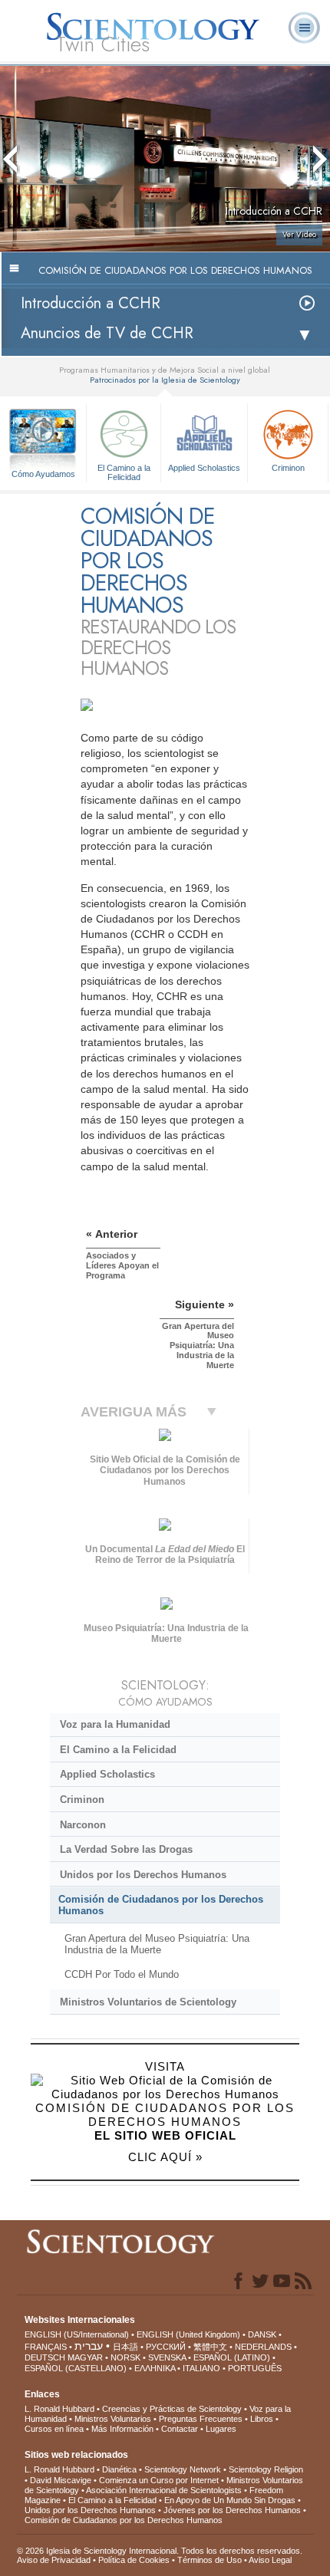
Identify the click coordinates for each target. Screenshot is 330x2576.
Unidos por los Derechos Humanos (143, 1875)
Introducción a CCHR (91, 303)
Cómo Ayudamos (43, 474)
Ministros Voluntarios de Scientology (148, 2002)
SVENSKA (167, 2357)
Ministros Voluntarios (113, 2419)
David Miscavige (61, 2480)
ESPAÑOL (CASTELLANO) (76, 2368)
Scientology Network (183, 2469)
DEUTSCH (45, 2357)
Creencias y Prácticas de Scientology (172, 2409)
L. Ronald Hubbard (59, 2409)
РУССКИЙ (166, 2347)
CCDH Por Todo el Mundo (122, 1974)
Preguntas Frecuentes (201, 2419)
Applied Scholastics (204, 468)
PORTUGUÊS (255, 2368)
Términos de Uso (210, 2560)
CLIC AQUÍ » (165, 2157)
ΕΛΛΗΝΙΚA (155, 2368)
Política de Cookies (134, 2560)
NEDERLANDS (263, 2347)
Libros (262, 2419)
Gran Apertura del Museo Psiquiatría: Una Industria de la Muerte (157, 1944)
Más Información (122, 2429)
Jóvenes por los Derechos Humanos (232, 2510)
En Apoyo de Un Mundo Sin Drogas (230, 2500)
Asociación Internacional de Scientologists (164, 2490)
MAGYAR (85, 2357)
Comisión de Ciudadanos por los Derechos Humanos (161, 1905)
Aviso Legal (270, 2560)
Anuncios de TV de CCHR (107, 333)
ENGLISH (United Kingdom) (188, 2334)
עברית (89, 2346)
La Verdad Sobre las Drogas (126, 1849)
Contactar (180, 2429)
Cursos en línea (54, 2429)
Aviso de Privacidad (54, 2560)
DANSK (262, 2334)
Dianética (119, 2469)
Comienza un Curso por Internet (159, 2480)
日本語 (125, 2347)
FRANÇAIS (46, 2347)
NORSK (125, 2357)
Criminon (288, 468)
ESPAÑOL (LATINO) (232, 2357)
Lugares (221, 2429)
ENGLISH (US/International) (77, 2334)
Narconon (83, 1825)
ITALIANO (201, 2368)
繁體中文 (210, 2347)
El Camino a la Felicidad (124, 472)
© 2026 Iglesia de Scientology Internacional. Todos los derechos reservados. (160, 2551)
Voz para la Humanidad (115, 1724)
